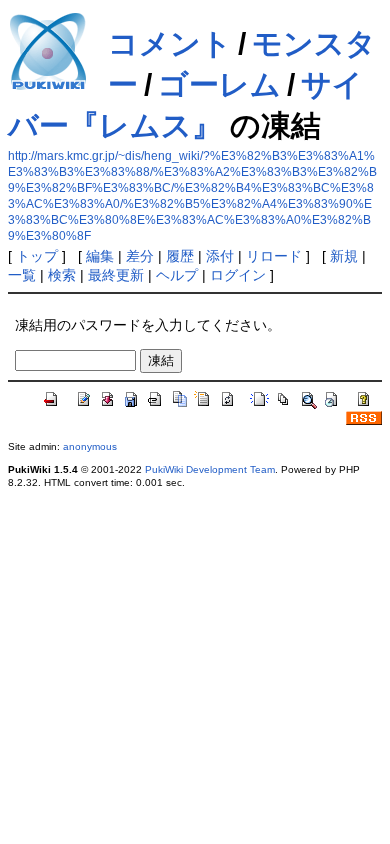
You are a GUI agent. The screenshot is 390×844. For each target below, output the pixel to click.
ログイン (238, 275)
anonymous (90, 446)
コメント (170, 43)
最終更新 (116, 275)
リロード (274, 256)
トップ (37, 256)
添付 (220, 256)
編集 (100, 256)
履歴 (180, 256)
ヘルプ (177, 275)
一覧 (22, 275)
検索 (62, 275)
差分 (140, 256)
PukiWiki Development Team (210, 469)
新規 (344, 256)
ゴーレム (219, 84)
